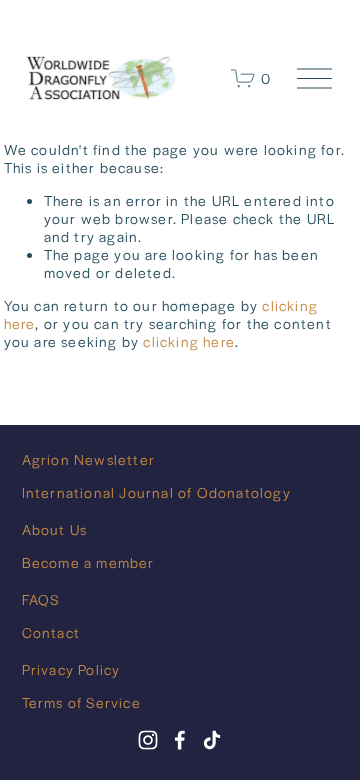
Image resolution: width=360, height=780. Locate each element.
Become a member (88, 562)
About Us (55, 529)
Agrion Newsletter (88, 459)
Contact (51, 632)
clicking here (189, 341)
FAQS (41, 599)
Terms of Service (81, 702)
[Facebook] (180, 740)
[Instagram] (148, 740)
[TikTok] (212, 740)
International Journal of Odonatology (156, 492)
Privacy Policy (71, 669)
